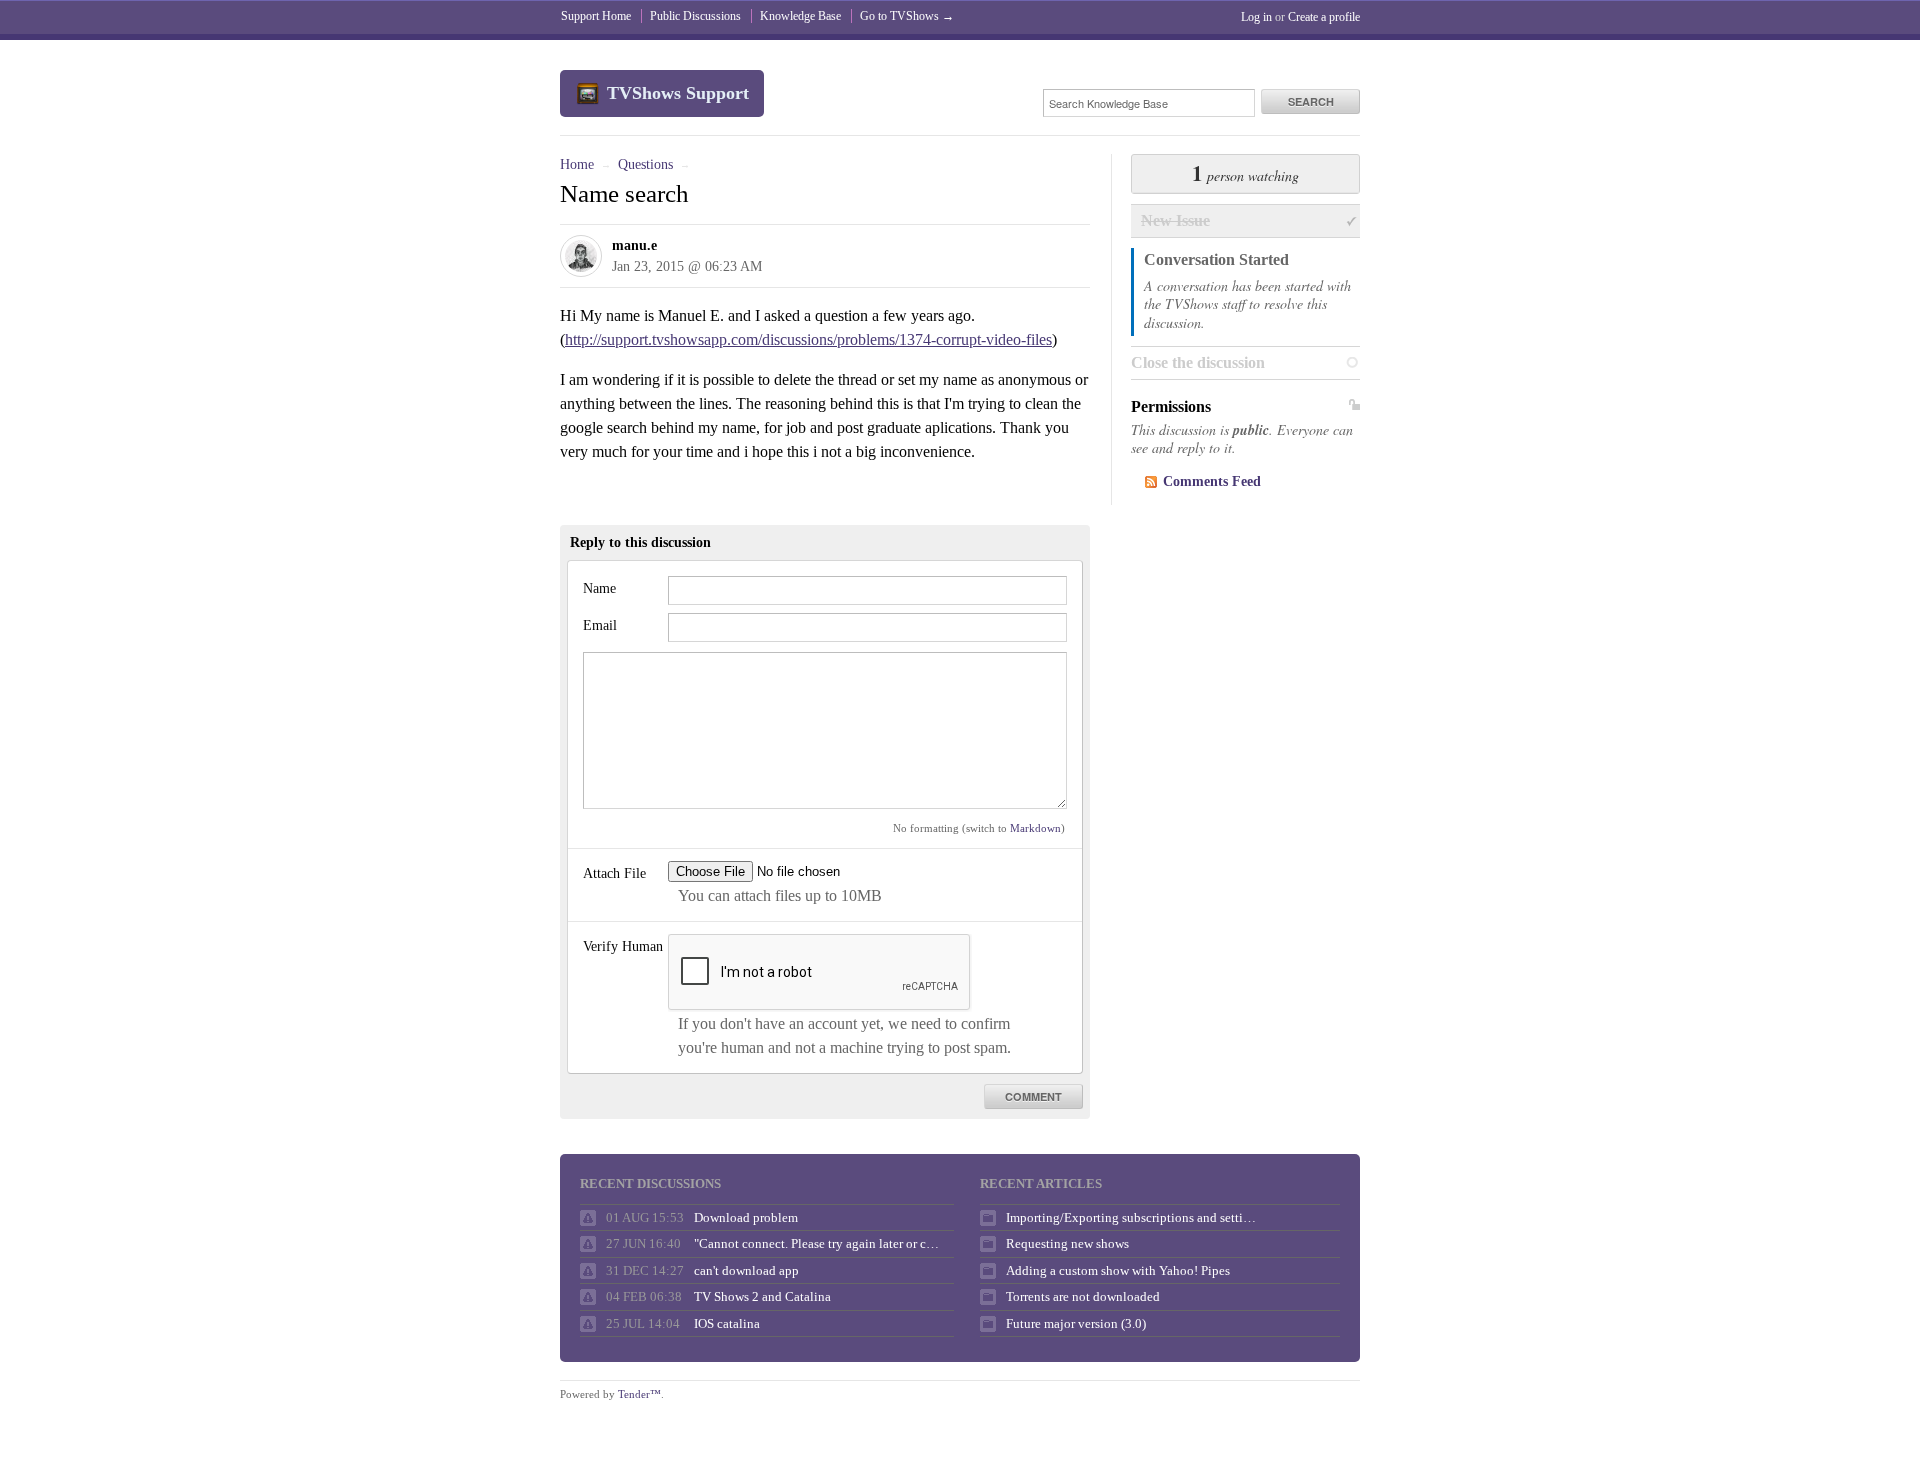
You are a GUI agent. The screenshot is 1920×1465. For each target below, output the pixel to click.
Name (599, 588)
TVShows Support (678, 93)
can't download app (746, 1270)
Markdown (1035, 828)
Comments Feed (1212, 481)
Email (600, 625)
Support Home (596, 16)
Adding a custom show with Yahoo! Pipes (1118, 1270)
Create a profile (1324, 17)
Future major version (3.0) (1076, 1323)
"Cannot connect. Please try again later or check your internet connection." (819, 1243)
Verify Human (623, 946)
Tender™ (639, 1394)
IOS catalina (727, 1323)
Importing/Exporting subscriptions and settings (1131, 1217)
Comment (1033, 1096)
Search (1311, 101)
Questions (645, 164)
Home (577, 164)
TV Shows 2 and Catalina (762, 1296)
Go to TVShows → (907, 16)
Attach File (614, 873)
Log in (1256, 17)
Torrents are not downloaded (1083, 1296)
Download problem (746, 1217)
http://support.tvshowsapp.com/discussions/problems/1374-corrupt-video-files (808, 339)
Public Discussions (695, 16)
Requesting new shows (1067, 1243)
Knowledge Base (800, 16)
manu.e (634, 245)
